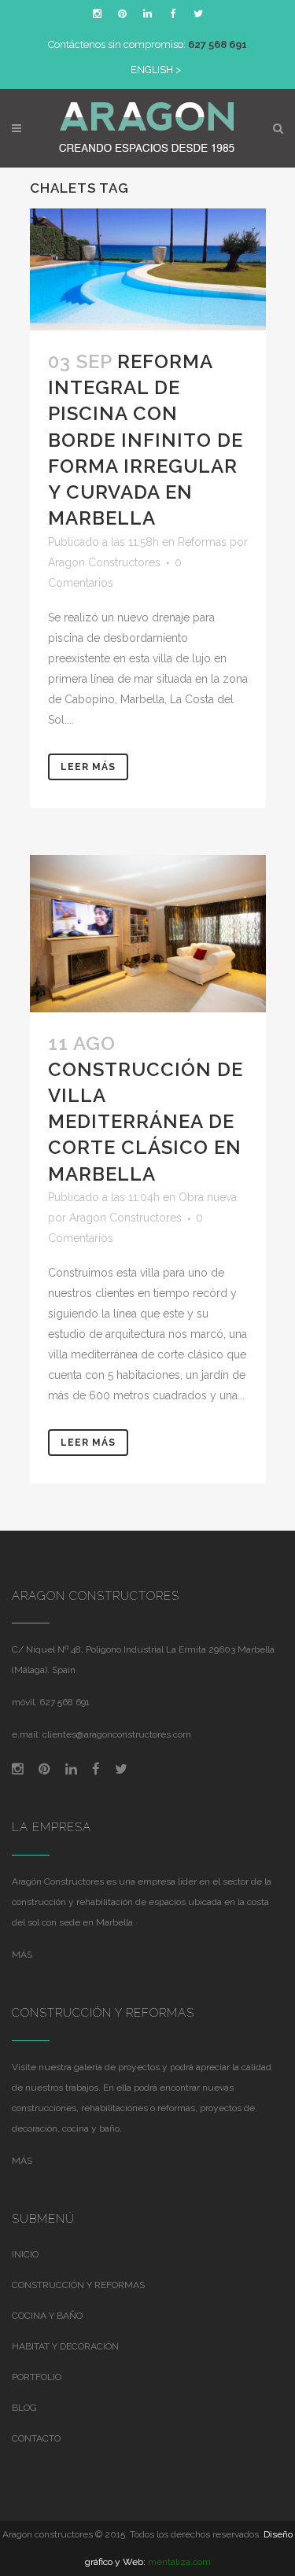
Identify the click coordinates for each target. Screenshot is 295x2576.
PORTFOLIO (37, 2377)
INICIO (25, 2254)
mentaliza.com (179, 2562)
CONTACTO (36, 2438)
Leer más (88, 767)
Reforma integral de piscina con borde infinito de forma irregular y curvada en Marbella (146, 440)
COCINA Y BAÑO (47, 2316)
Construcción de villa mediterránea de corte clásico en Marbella (146, 1122)
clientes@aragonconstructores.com (117, 1734)
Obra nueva (208, 1197)
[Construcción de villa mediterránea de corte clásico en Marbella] (148, 934)
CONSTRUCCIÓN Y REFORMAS (78, 2285)
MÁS (22, 1955)
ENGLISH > (156, 70)
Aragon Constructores (104, 562)
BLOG (24, 2408)
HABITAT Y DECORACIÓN (65, 2346)
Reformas (202, 542)
